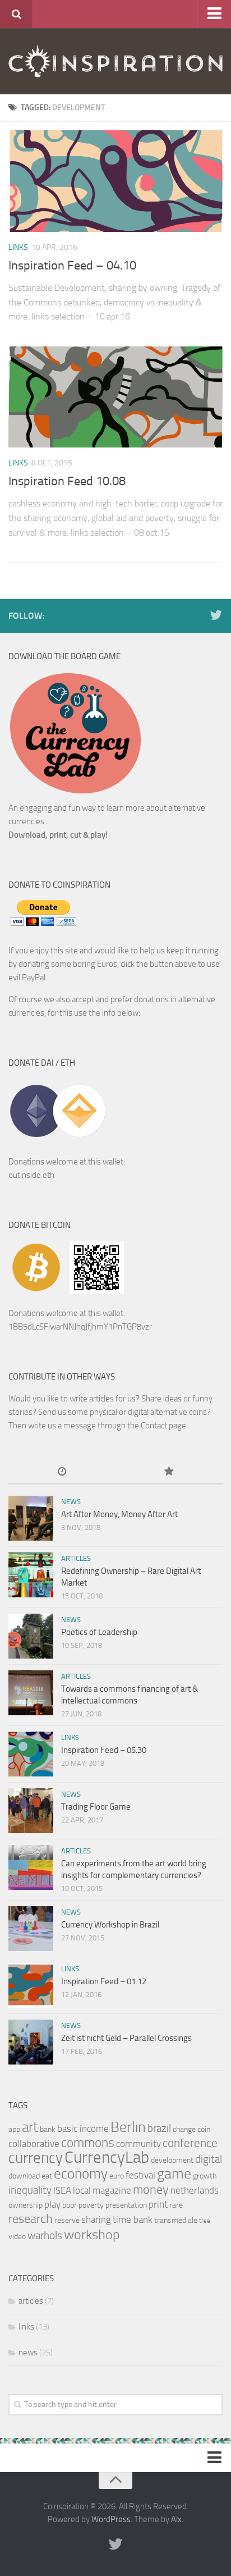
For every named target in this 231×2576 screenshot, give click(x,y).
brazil (159, 2128)
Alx (176, 2519)
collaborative (34, 2144)
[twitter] (216, 615)
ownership (26, 2205)
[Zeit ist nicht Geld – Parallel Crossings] (31, 2042)
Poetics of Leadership (99, 1632)
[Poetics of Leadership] (31, 1636)
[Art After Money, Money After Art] (31, 1518)
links (18, 247)
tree (205, 2221)
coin (204, 2129)
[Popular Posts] (169, 1472)
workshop (92, 2235)
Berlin (128, 2127)
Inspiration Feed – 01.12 (104, 1981)
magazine (112, 2190)
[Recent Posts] (62, 1472)
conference (190, 2143)
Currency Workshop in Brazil (110, 1925)
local (82, 2190)
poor (70, 2205)
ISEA (62, 2190)
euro (117, 2176)
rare (176, 2205)
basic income (83, 2129)
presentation (126, 2205)
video (17, 2237)
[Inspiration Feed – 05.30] (31, 1754)
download (24, 2176)
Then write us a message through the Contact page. (98, 1426)
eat (47, 2176)
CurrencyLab (107, 2157)
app (14, 2129)
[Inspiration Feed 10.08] (115, 397)
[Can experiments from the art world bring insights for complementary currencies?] (31, 1867)
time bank (133, 2219)
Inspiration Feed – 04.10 (72, 266)
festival (140, 2175)
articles (76, 1558)
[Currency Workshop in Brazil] (31, 1929)
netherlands (195, 2190)
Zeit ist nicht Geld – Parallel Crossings (126, 2038)
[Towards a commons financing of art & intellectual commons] (31, 1693)
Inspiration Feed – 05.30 (104, 1750)
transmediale (176, 2220)
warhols (45, 2235)
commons (88, 2143)
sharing (96, 2219)
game (174, 2174)
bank (48, 2129)
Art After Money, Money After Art (119, 1514)
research (31, 2219)
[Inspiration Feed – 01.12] (31, 1985)
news (71, 1502)
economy (81, 2174)
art (30, 2127)
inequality (30, 2190)
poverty (91, 2205)
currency (36, 2158)
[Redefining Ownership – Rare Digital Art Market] (31, 1575)
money (151, 2189)
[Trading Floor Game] (31, 1811)
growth (205, 2176)
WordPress (111, 2519)
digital (209, 2159)
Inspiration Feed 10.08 (67, 481)
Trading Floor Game (96, 1807)
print (158, 2204)
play (52, 2204)
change (184, 2129)
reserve (67, 2220)
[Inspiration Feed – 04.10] (115, 181)
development (172, 2160)
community (138, 2144)
